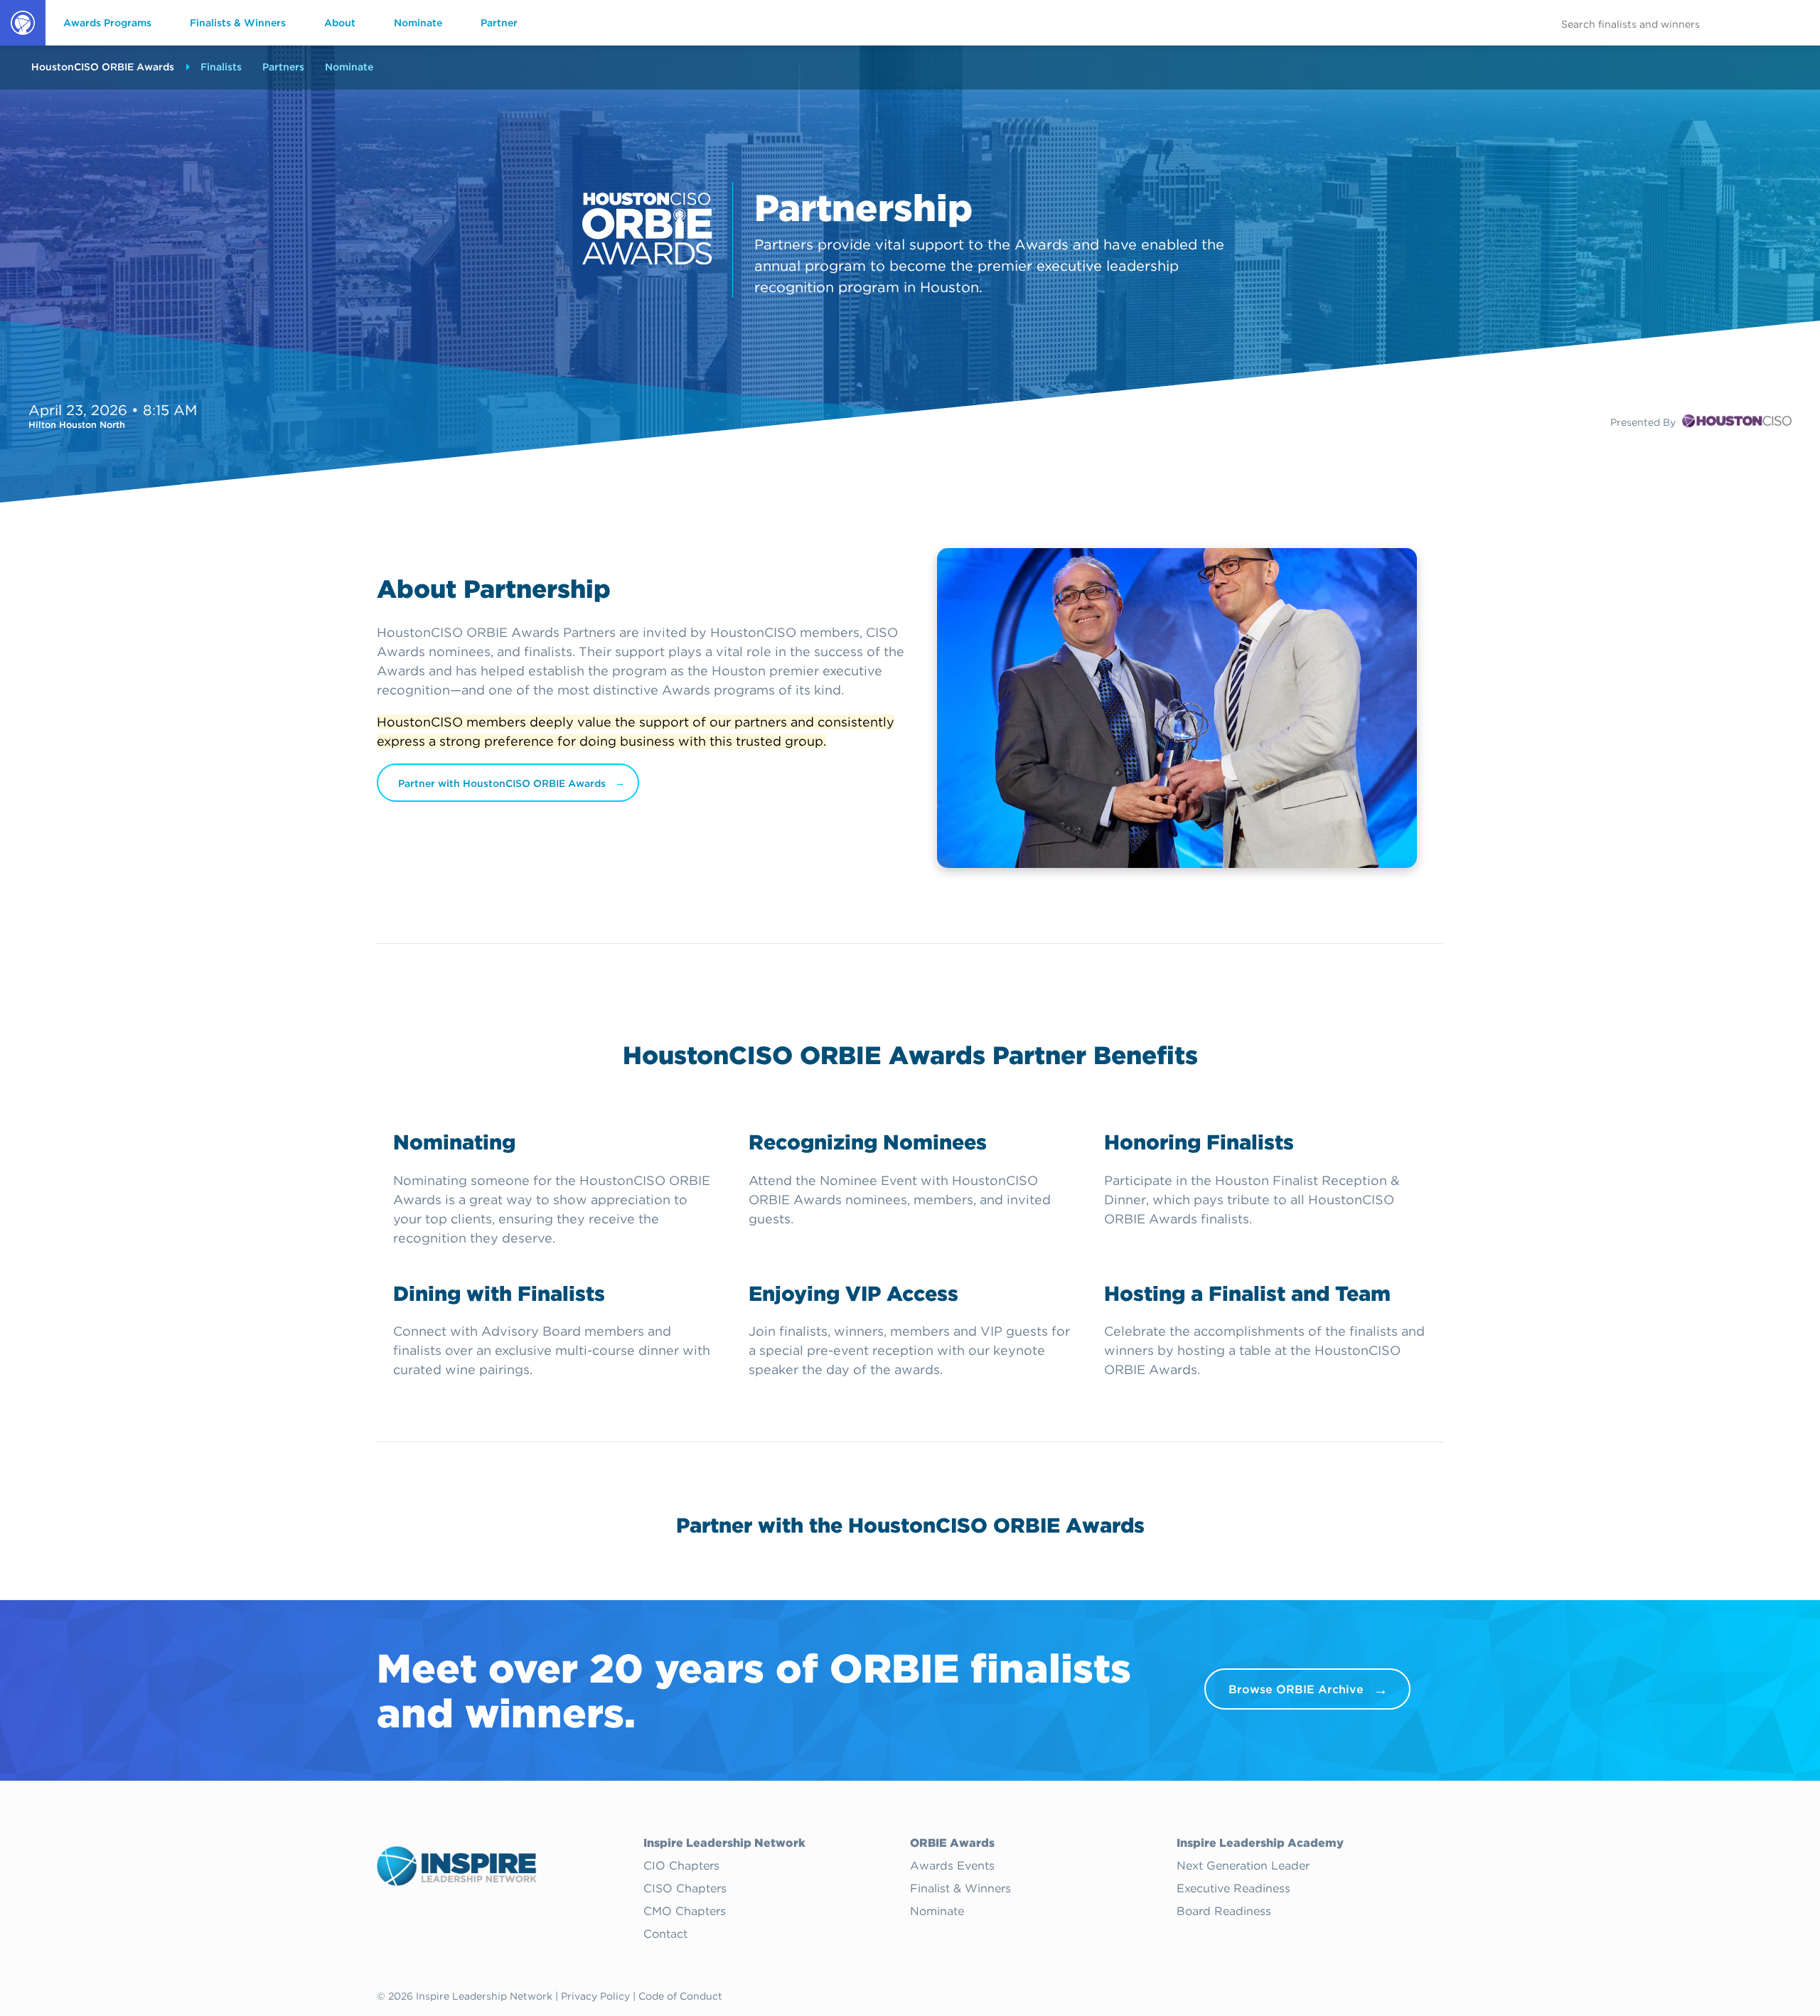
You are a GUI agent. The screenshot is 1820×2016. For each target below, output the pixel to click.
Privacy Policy (595, 1996)
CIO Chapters (681, 1866)
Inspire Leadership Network (724, 1843)
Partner (499, 23)
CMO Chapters (685, 1912)
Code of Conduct (680, 1996)
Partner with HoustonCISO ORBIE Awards (502, 783)
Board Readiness (1224, 1912)
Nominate (418, 23)
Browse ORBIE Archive (1296, 1689)
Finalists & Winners (238, 23)
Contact (665, 1934)
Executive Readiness (1233, 1889)
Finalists (221, 67)
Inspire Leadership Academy (1260, 1843)
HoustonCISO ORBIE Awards (103, 67)
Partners (283, 67)
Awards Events (952, 1866)
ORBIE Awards (22, 45)
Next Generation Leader (1243, 1866)
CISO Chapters (685, 1889)
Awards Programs (107, 23)
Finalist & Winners (960, 1889)
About (340, 23)
